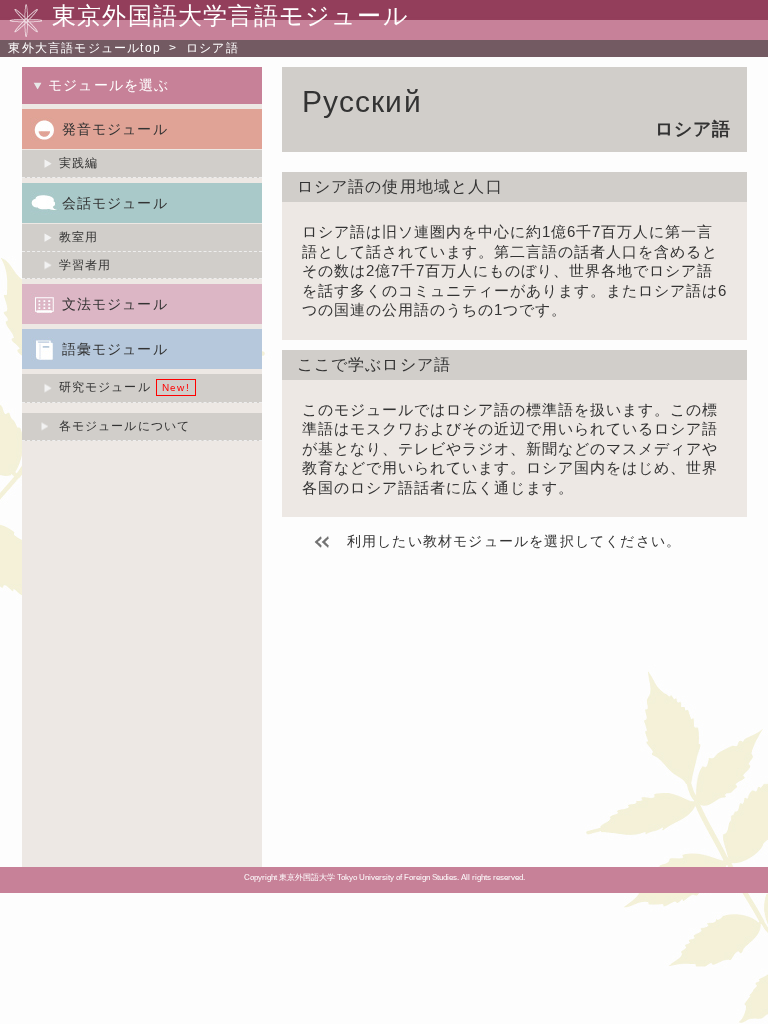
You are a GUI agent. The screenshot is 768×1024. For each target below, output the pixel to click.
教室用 (79, 237)
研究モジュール (105, 387)
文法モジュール (115, 304)
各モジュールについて (125, 426)
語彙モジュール (115, 349)
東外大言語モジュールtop (84, 48)
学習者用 (85, 265)
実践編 (79, 163)
